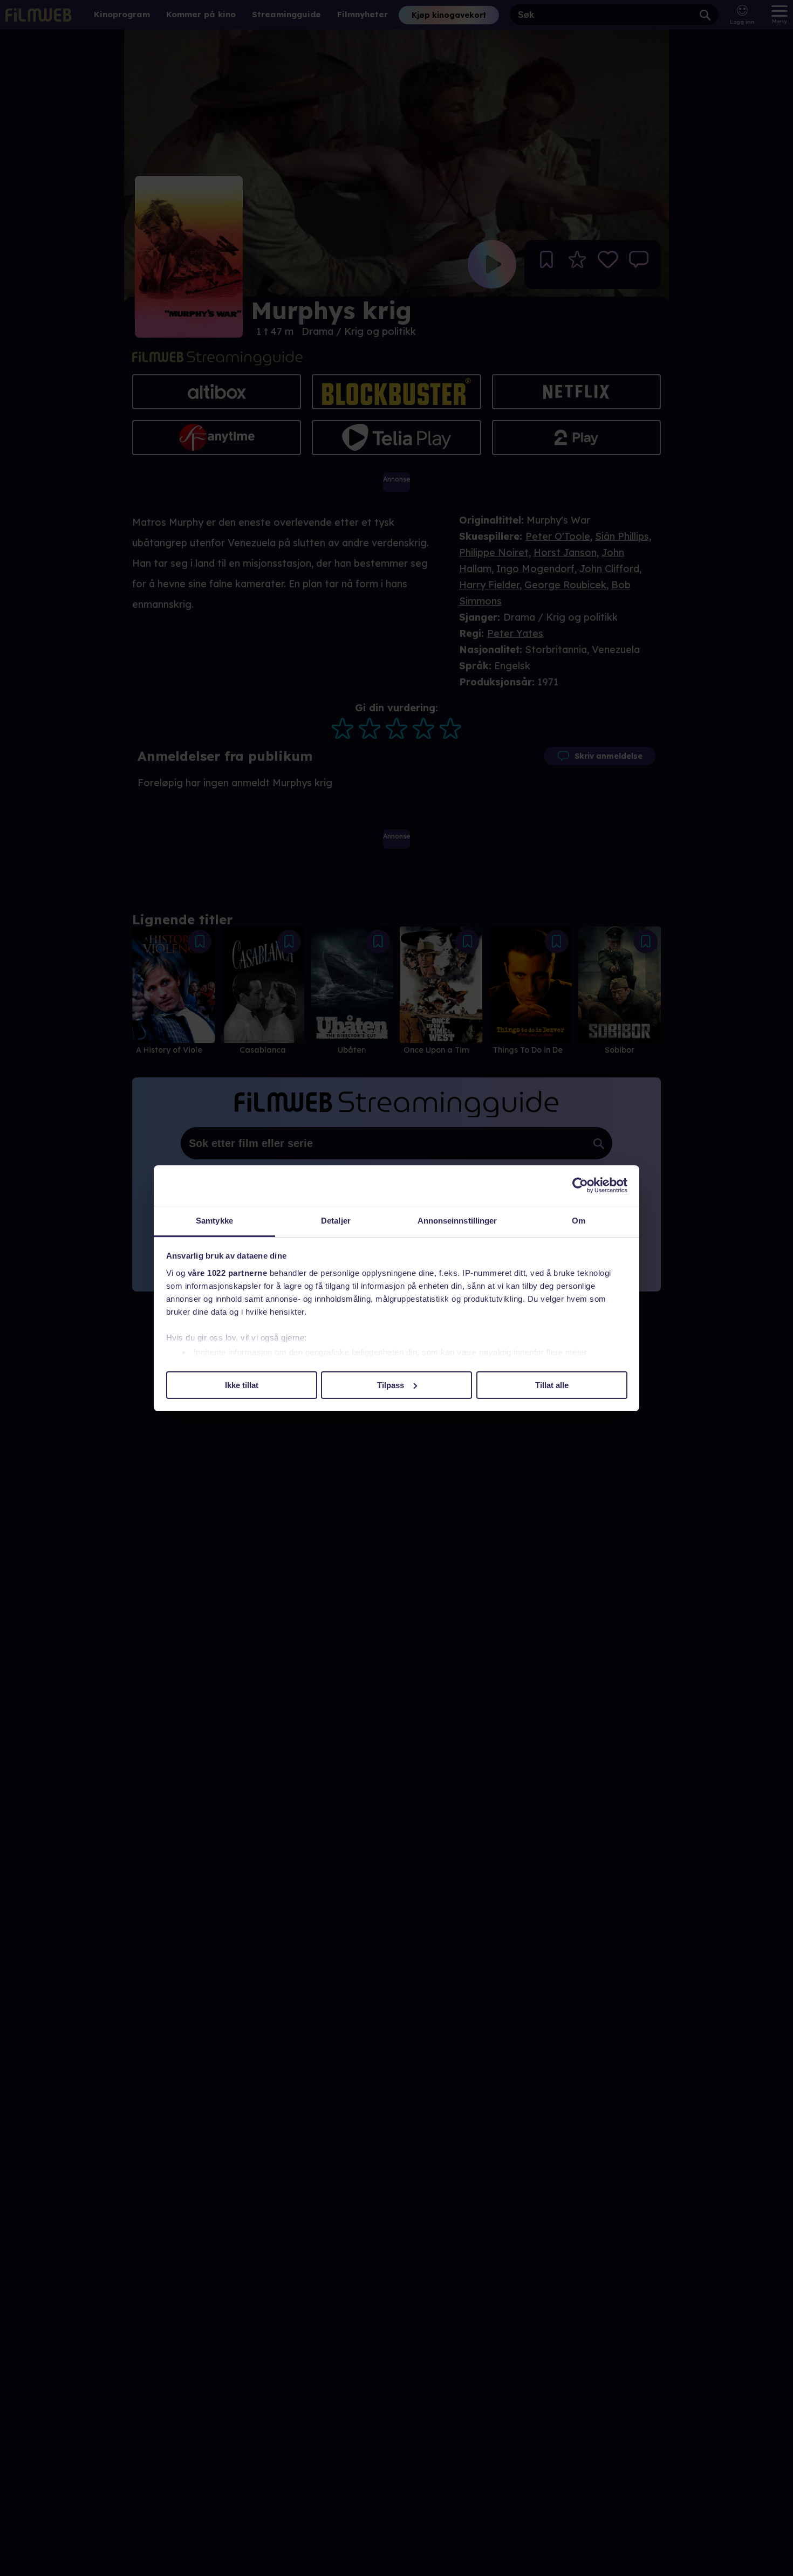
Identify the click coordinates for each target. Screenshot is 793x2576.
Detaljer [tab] (336, 1221)
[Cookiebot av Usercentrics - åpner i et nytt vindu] (580, 1185)
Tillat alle (552, 1385)
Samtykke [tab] (214, 1221)
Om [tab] (579, 1221)
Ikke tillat (242, 1385)
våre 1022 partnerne (228, 1273)
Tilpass (391, 1385)
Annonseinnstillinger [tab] (457, 1221)
